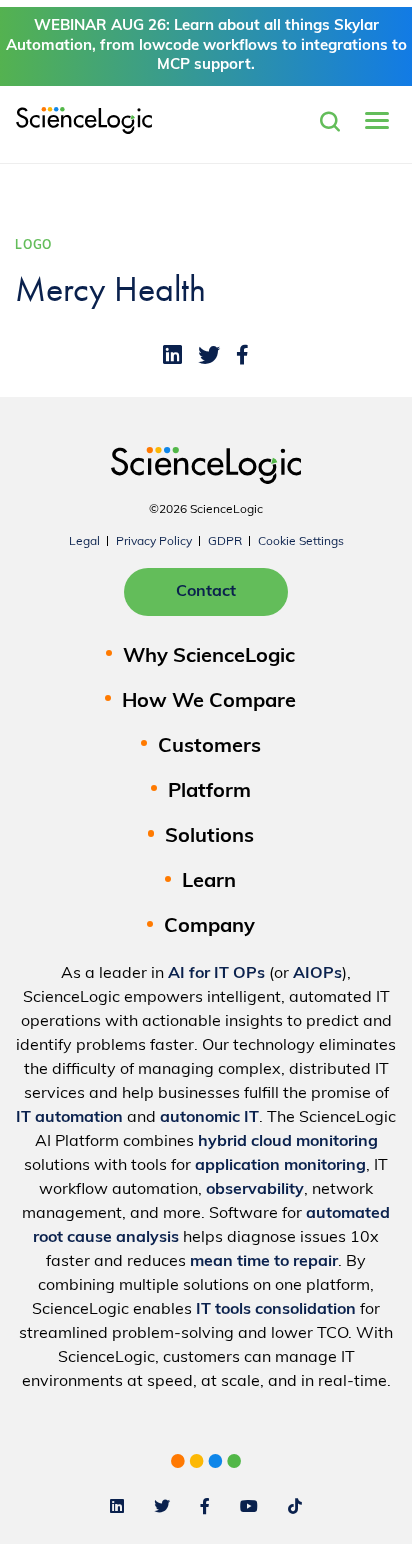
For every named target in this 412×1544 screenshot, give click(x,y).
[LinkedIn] (172, 355)
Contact (206, 592)
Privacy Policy (154, 542)
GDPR (225, 542)
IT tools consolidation (276, 1310)
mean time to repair (264, 1262)
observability (255, 1190)
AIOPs (317, 974)
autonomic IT (209, 1118)
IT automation (69, 1118)
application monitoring (280, 1166)
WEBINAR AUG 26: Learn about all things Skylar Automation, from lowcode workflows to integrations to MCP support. (206, 46)
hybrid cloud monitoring (288, 1142)
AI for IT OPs (216, 974)
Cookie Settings (301, 542)
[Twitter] (209, 355)
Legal (84, 542)
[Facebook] (242, 355)
